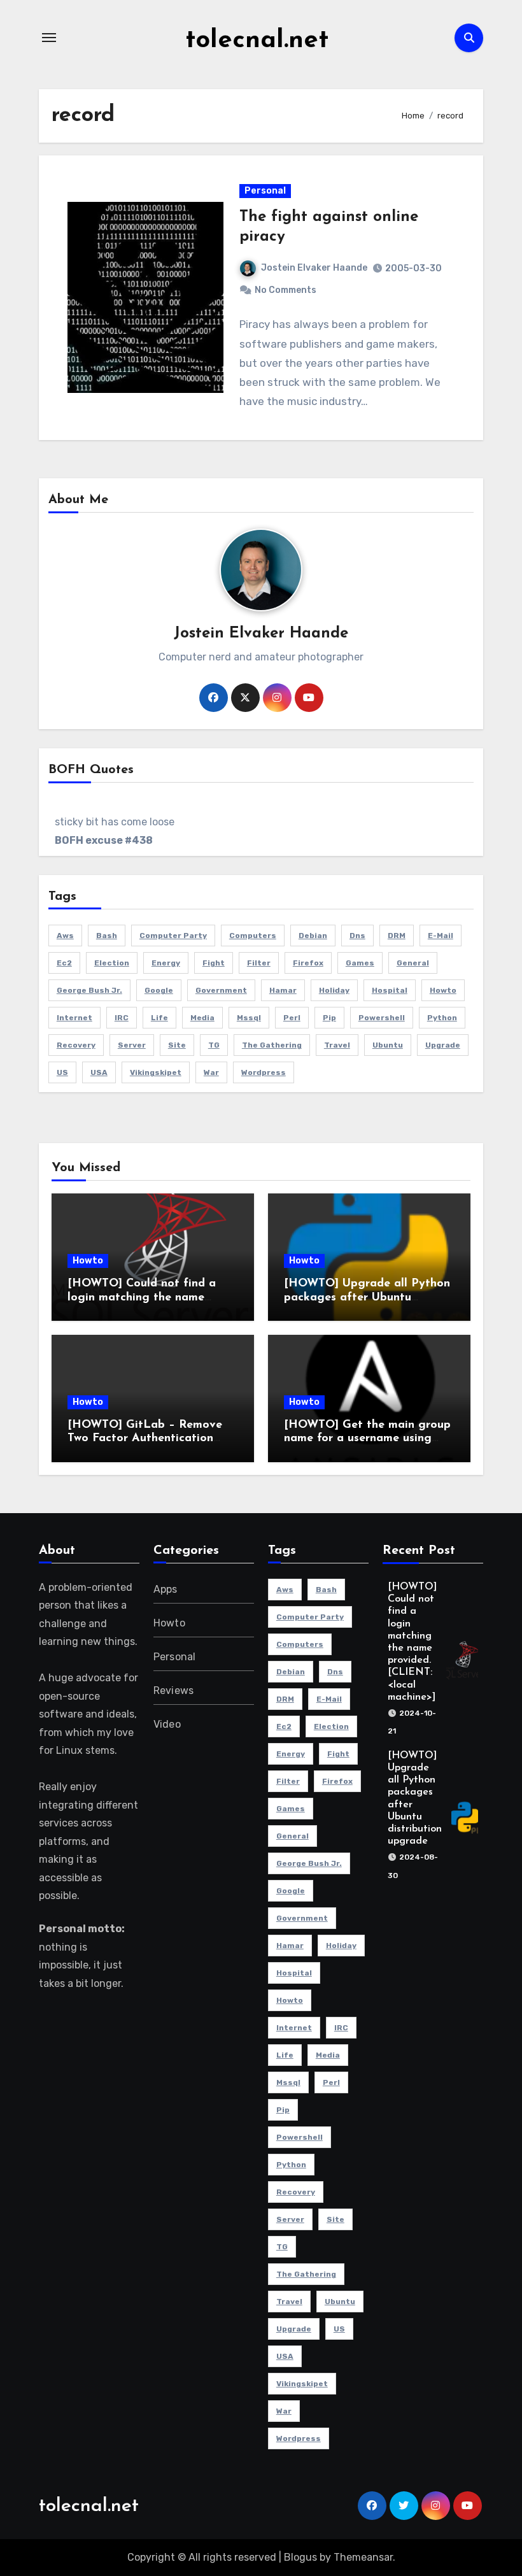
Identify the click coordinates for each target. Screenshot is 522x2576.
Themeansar (363, 2557)
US (62, 1072)
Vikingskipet (156, 1072)
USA (99, 1072)
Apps (166, 1589)
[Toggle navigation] (49, 38)
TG (214, 1045)
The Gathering (272, 1045)
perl (292, 1018)
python (442, 1018)
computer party (173, 936)
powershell (382, 1018)
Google (159, 990)
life (159, 1018)
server (132, 1045)
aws (65, 936)
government (221, 990)
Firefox (308, 963)
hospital (390, 990)
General (413, 963)
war (211, 1072)
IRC (122, 1018)
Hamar (283, 990)
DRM (397, 936)
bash (107, 936)
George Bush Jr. (89, 990)
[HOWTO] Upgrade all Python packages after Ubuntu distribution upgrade (367, 1298)
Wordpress (264, 1072)
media (202, 1018)
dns (357, 936)
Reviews (173, 1690)
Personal (265, 191)
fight (214, 963)
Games (360, 963)
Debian (313, 936)
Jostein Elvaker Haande (314, 268)
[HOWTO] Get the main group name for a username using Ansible (367, 1439)
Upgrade (443, 1045)
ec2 (64, 963)
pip (329, 1018)
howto (443, 990)
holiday (334, 990)
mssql (249, 1018)
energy (166, 963)
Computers (253, 936)
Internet (74, 1018)
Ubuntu (388, 1045)
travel (337, 1045)
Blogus (300, 2557)
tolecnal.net (257, 41)
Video (167, 1724)
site (177, 1045)
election (112, 963)
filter (259, 963)
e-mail (441, 936)
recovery (76, 1045)
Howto (88, 1261)
